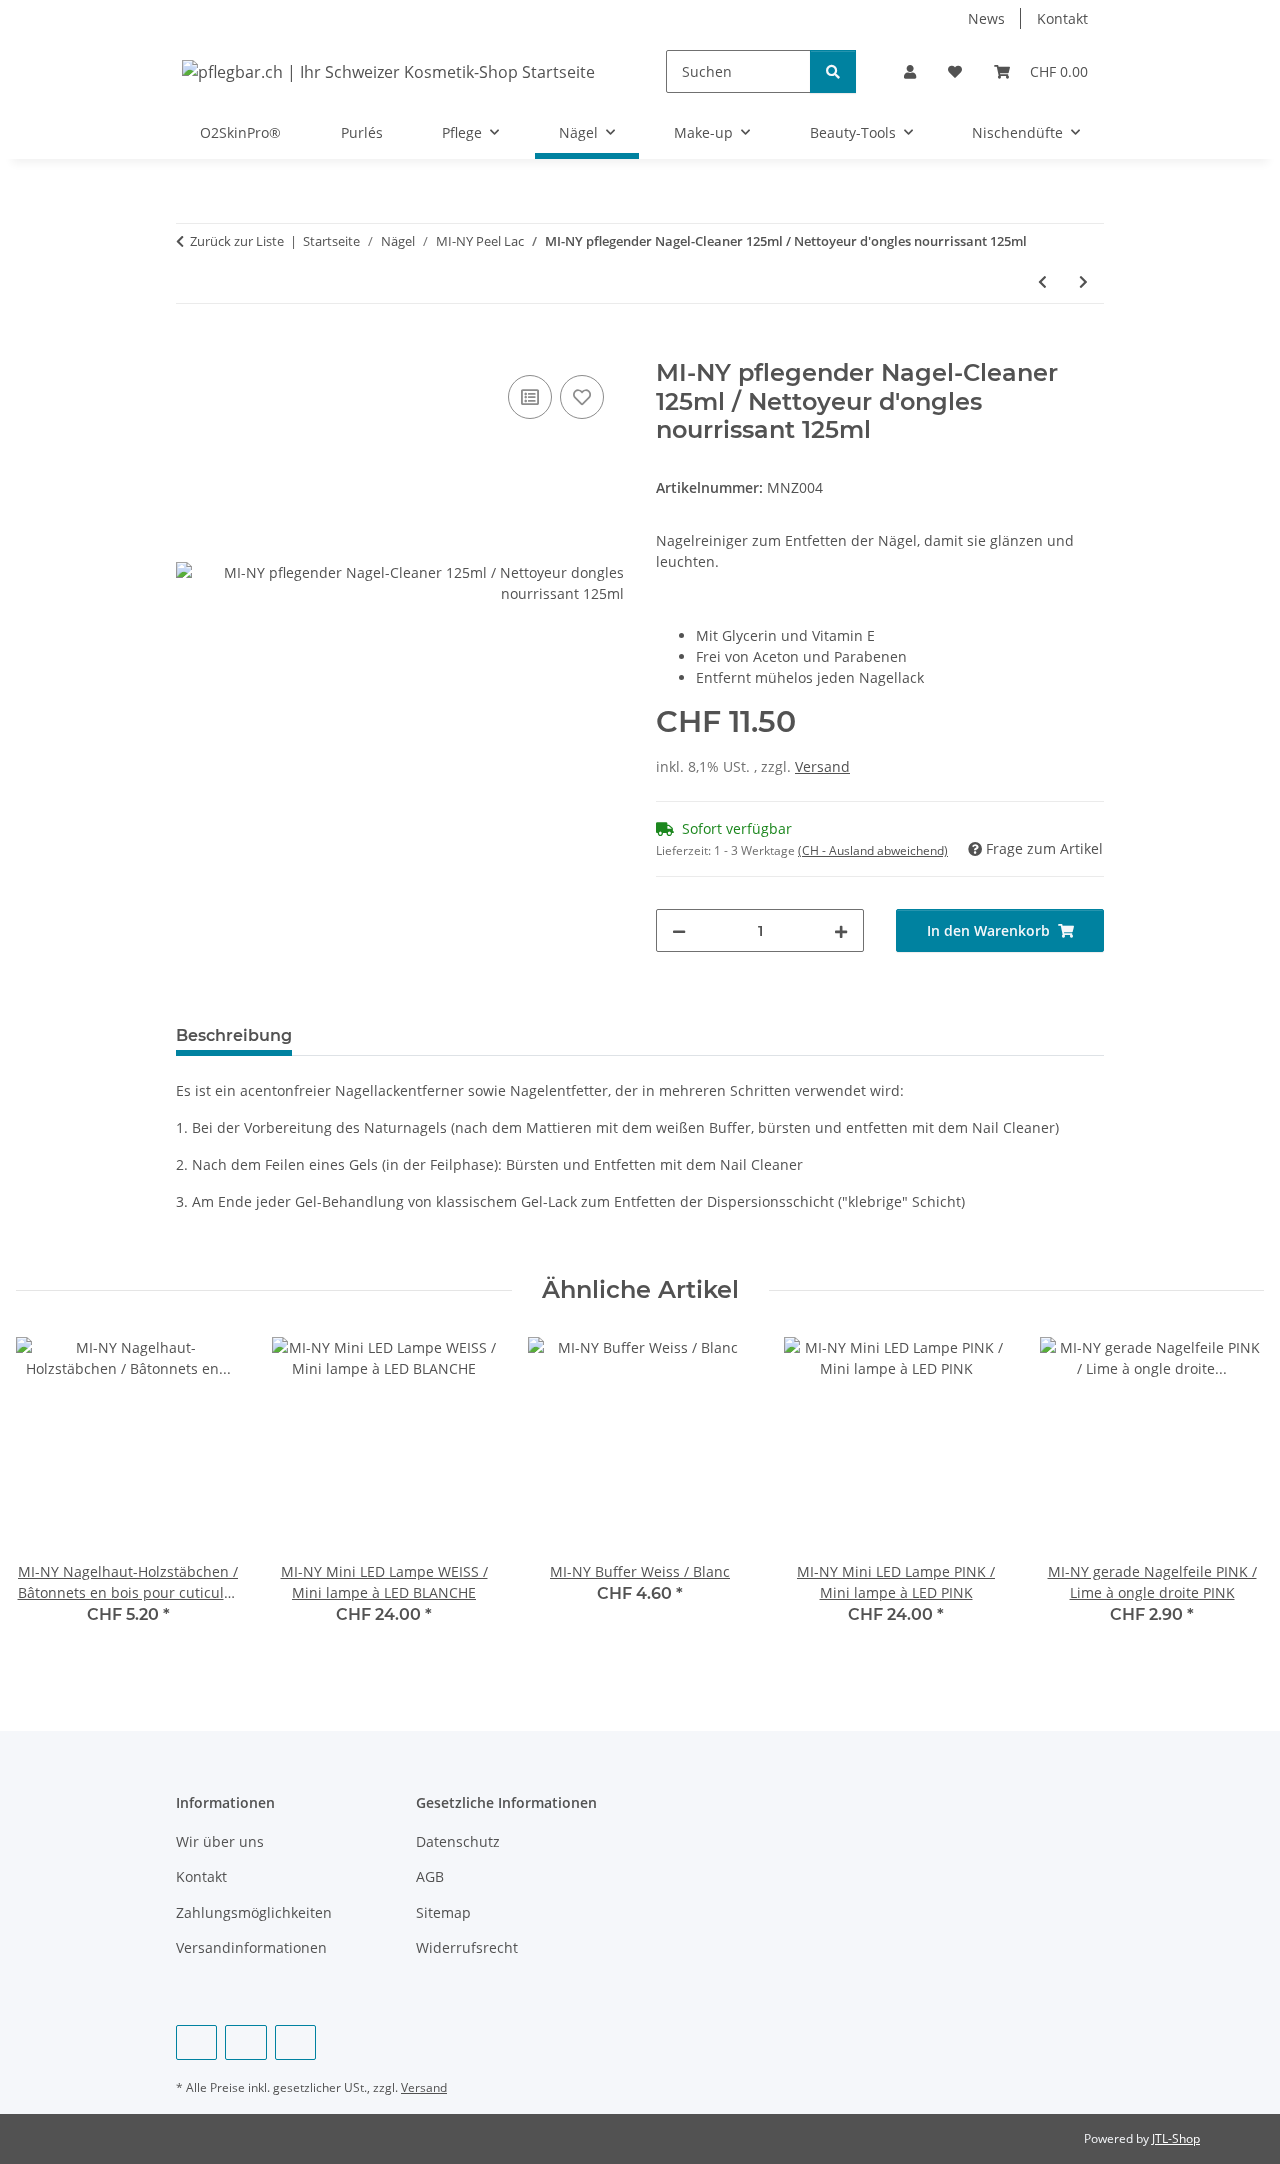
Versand (822, 766)
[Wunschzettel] (955, 71)
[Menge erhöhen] (841, 930)
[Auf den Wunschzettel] (582, 397)
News (986, 18)
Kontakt (1062, 18)
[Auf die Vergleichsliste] (530, 397)
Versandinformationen (251, 1947)
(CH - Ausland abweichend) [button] (873, 850)
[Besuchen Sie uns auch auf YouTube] (245, 2042)
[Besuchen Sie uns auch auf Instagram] (295, 2042)
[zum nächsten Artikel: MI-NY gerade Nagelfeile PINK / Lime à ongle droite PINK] (1083, 281)
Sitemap (443, 1912)
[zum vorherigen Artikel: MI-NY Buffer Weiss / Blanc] (1042, 281)
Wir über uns (220, 1841)
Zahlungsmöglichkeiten (254, 1912)
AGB (430, 1876)
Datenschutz (458, 1841)
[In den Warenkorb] (192, 348)
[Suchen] (833, 71)
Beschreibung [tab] (234, 1035)
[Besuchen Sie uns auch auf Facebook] (196, 2042)
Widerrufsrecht (467, 1947)
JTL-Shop (1176, 2138)
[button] (910, 71)
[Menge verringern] (679, 930)
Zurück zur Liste (237, 241)
